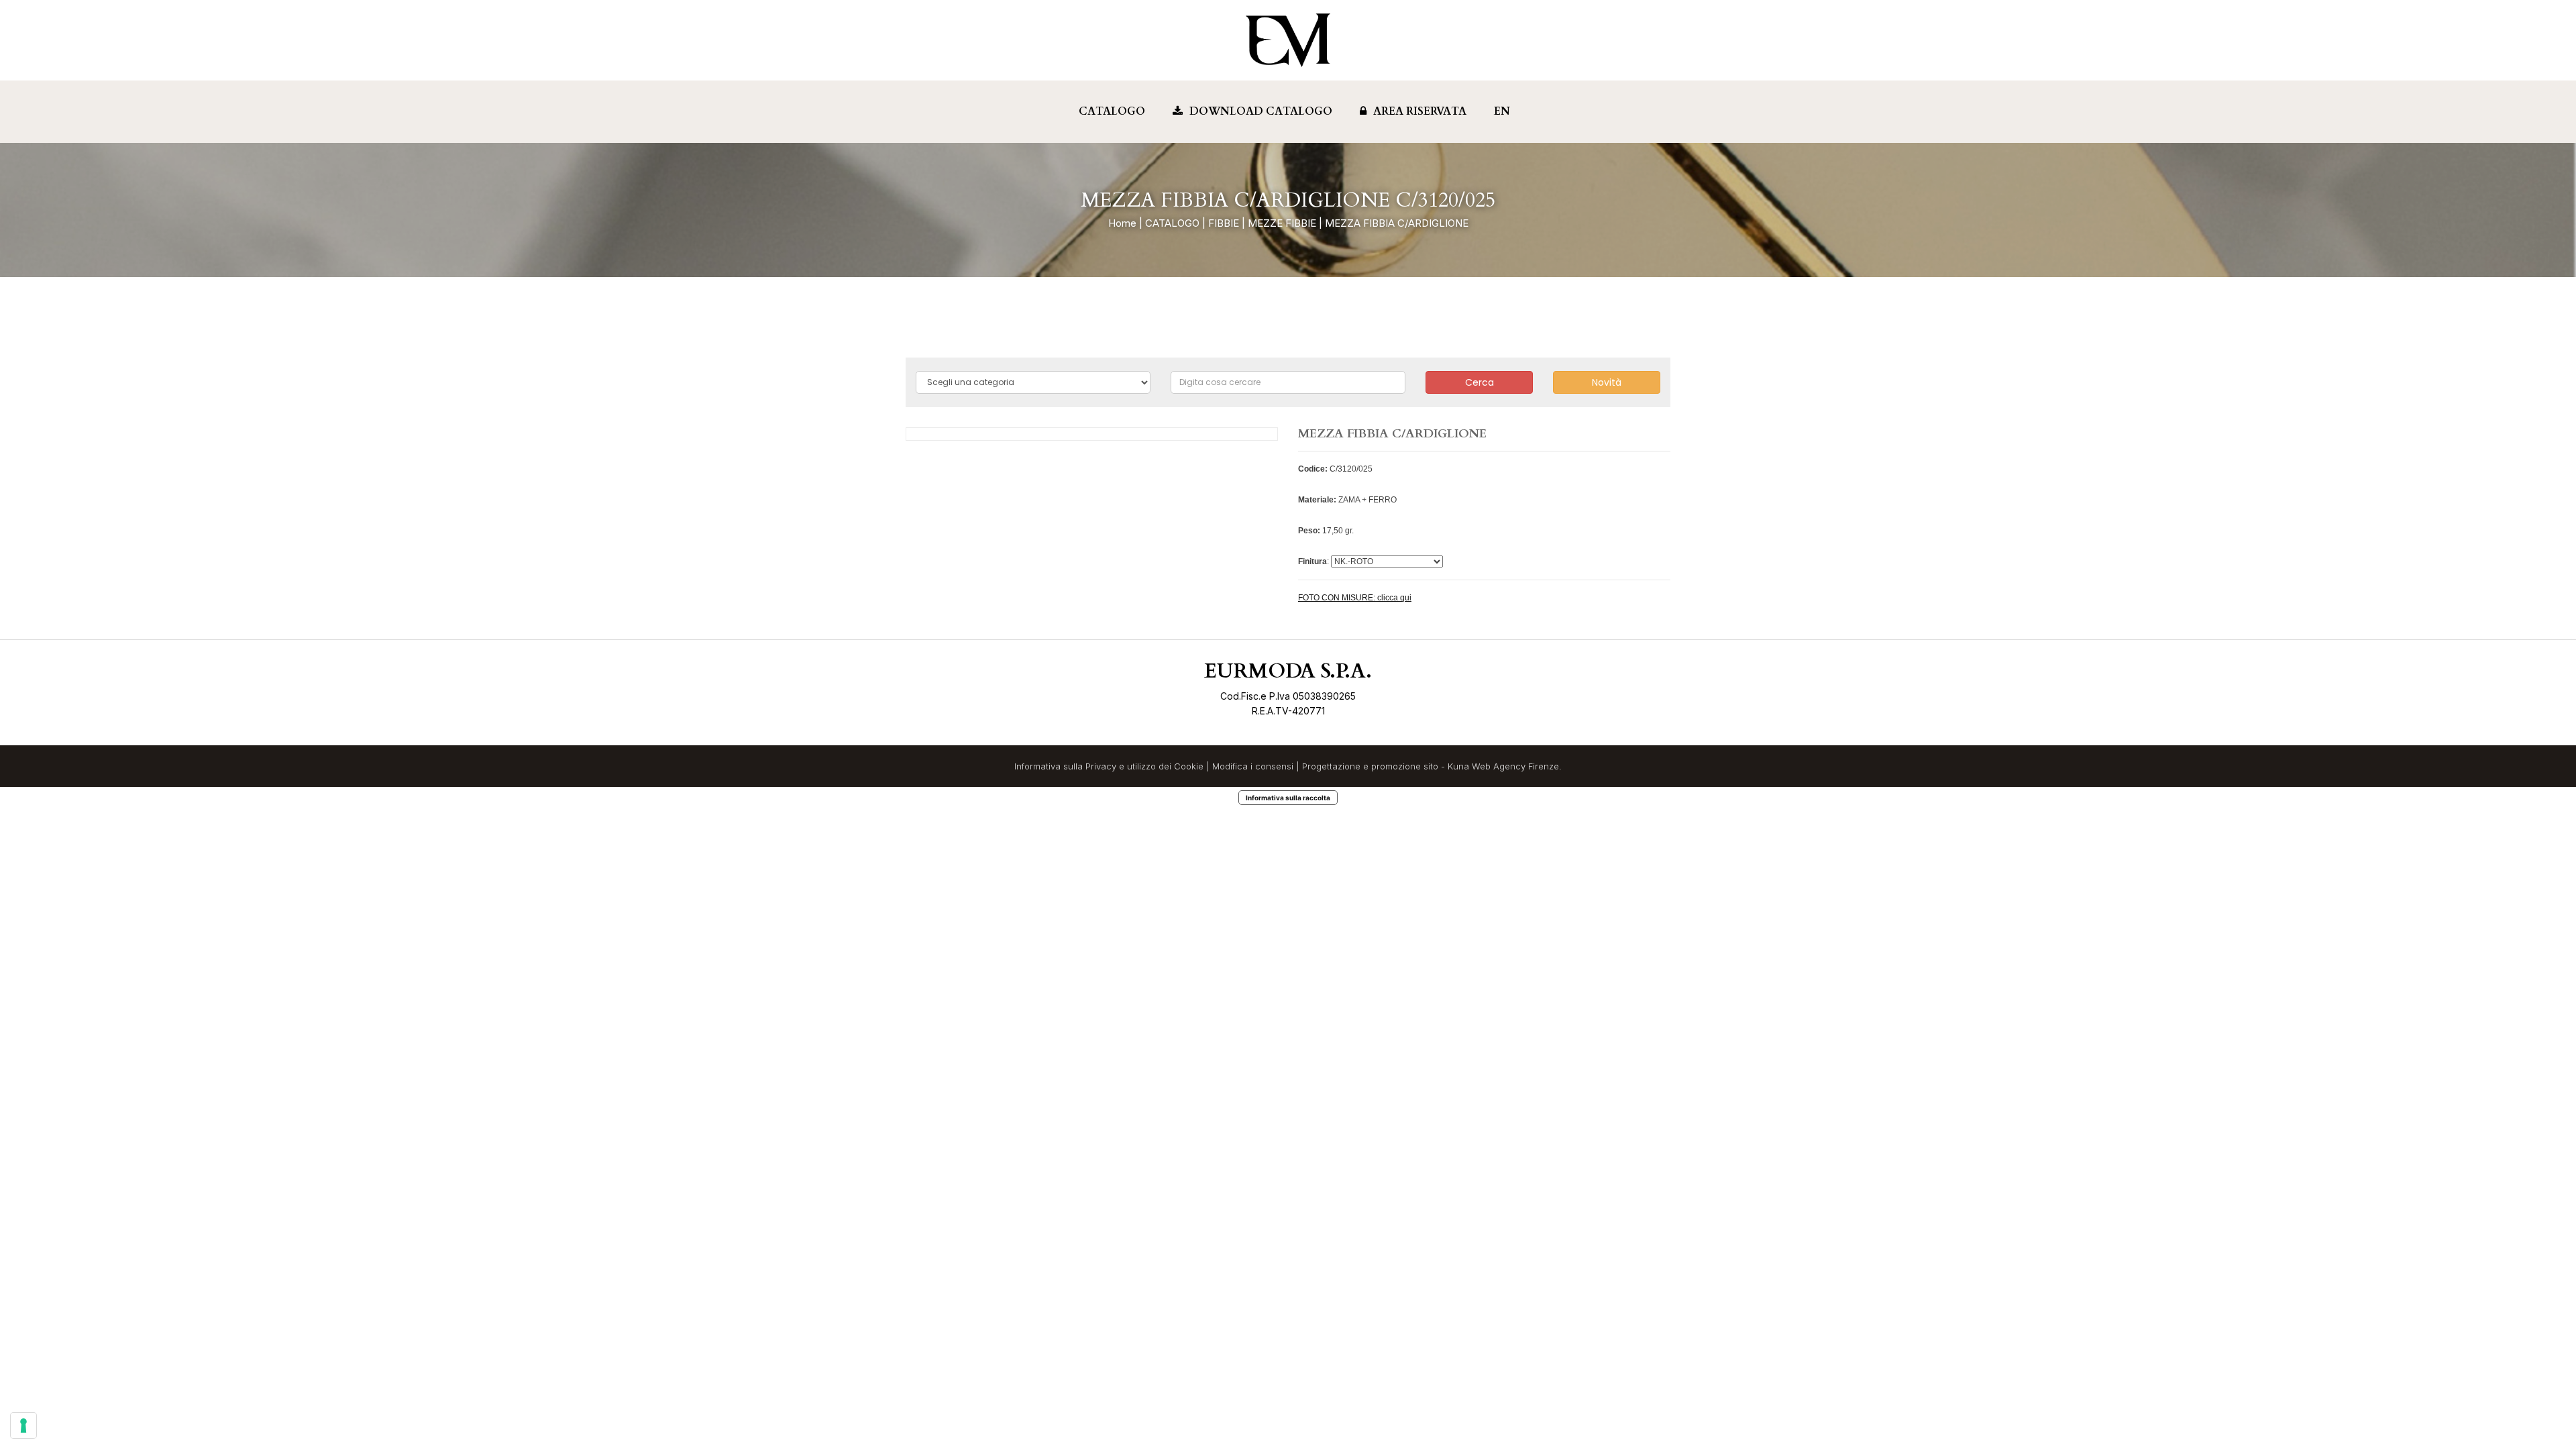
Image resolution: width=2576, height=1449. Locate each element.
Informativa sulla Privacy (1065, 766)
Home (1122, 223)
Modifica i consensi (1253, 766)
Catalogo (1112, 111)
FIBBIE (1224, 223)
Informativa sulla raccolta (1288, 798)
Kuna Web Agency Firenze (1503, 766)
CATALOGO (1172, 223)
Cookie (1189, 766)
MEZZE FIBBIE (1282, 223)
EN (1502, 111)
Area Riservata (1420, 111)
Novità (1607, 382)
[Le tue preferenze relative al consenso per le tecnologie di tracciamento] (23, 1426)
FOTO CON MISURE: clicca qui (1355, 598)
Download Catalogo (1261, 111)
